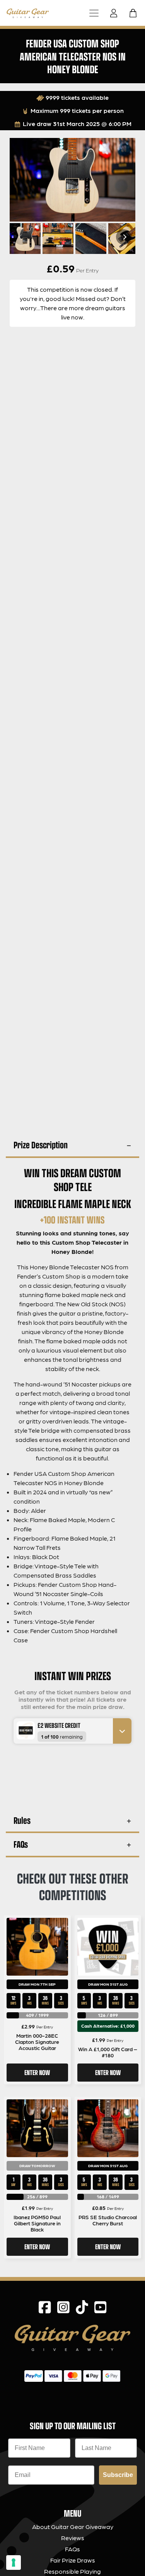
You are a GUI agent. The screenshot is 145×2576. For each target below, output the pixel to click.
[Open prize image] (23, 1730)
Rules (22, 1820)
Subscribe (118, 2475)
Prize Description (41, 1145)
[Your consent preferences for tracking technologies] (14, 2563)
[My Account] (116, 13)
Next (124, 237)
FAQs (21, 1844)
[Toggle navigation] (94, 13)
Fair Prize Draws (73, 2560)
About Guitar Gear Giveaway (73, 2526)
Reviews (73, 2538)
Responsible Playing (72, 2571)
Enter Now (37, 2072)
